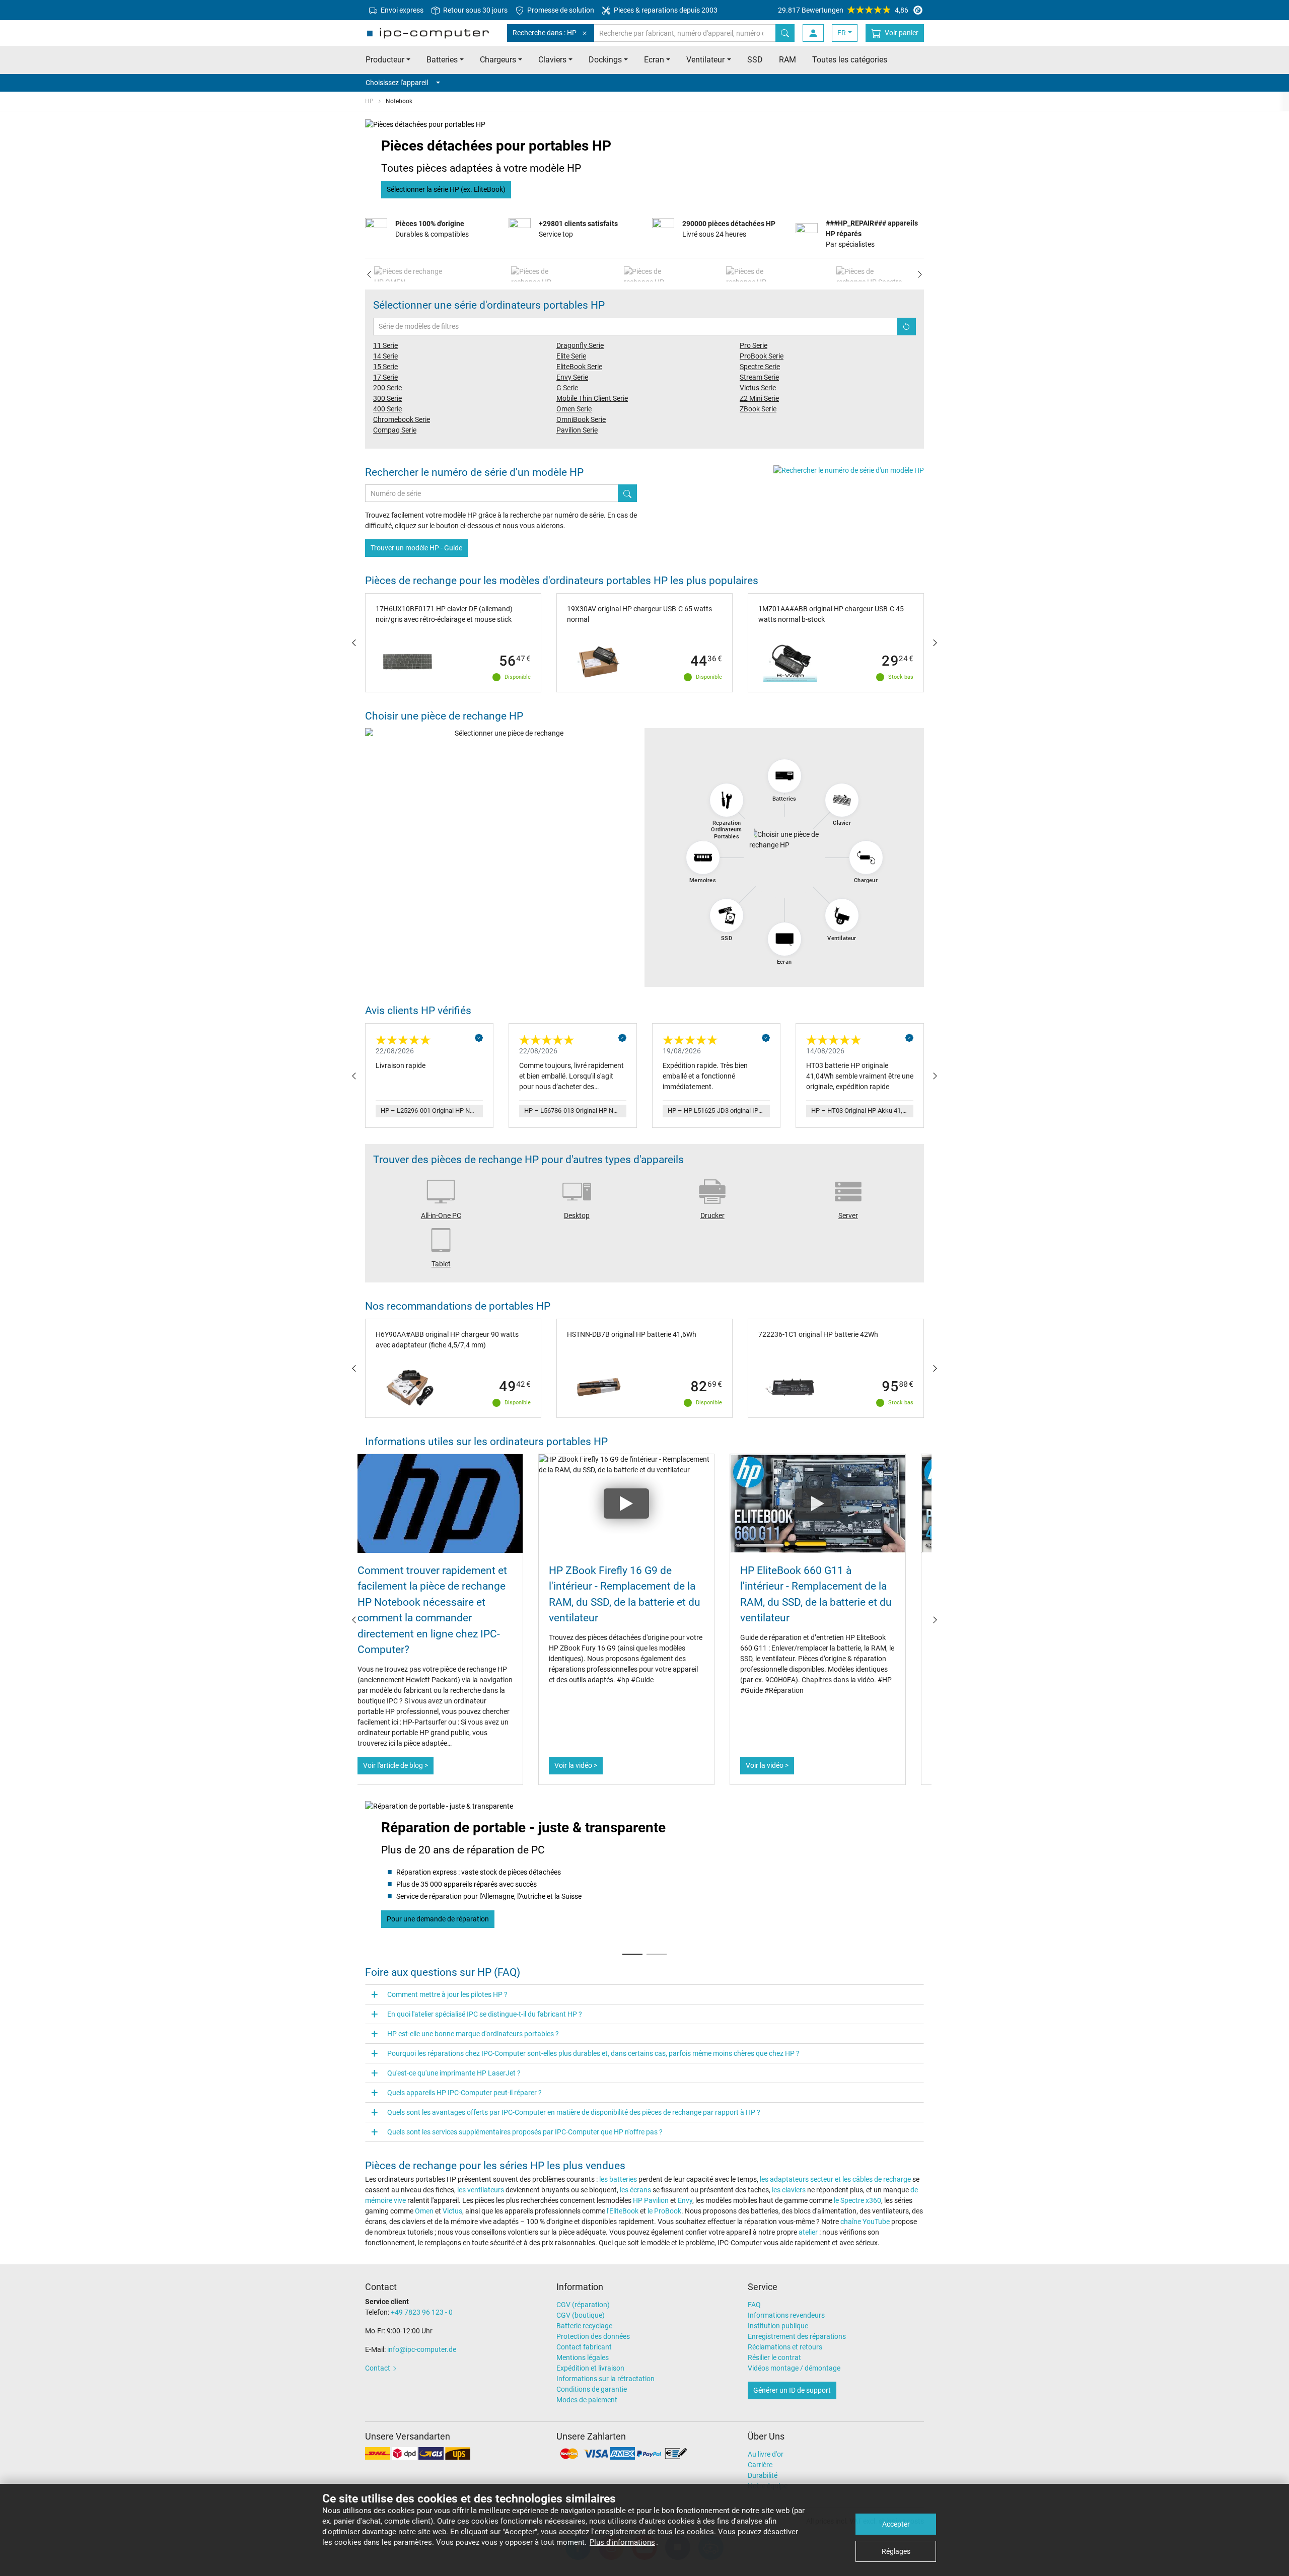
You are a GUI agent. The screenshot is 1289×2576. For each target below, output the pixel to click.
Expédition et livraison (590, 2368)
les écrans (636, 2190)
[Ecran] (784, 939)
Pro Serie (754, 345)
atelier (808, 2232)
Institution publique (778, 2326)
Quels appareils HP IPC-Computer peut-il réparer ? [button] (464, 2093)
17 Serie (385, 377)
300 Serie (387, 398)
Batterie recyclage (584, 2326)
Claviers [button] (552, 60)
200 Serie (387, 388)
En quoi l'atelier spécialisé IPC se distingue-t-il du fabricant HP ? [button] (485, 2014)
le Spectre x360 (857, 2200)
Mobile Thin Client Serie (592, 398)
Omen (425, 2211)
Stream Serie (759, 377)
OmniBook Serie (581, 419)
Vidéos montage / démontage (794, 2368)
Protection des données (593, 2336)
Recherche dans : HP (545, 33)
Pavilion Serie (577, 430)
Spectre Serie (760, 367)
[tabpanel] (644, 1871)
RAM (787, 60)
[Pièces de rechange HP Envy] (645, 274)
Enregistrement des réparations (797, 2336)
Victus (452, 2211)
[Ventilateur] (842, 915)
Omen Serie (574, 409)
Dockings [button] (605, 60)
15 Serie (385, 367)
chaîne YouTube (865, 2222)
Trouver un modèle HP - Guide (416, 548)
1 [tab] (632, 1950)
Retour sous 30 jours (475, 10)
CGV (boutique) (581, 2315)
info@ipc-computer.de (422, 2349)
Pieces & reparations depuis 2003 (665, 10)
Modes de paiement (587, 2400)
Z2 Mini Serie (759, 398)
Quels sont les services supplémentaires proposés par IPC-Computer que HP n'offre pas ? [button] (525, 2132)
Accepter (896, 2524)
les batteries (619, 2179)
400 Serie (387, 409)
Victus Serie (758, 388)
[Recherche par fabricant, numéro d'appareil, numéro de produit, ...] (785, 33)
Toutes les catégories (850, 60)
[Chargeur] (866, 857)
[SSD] (727, 915)
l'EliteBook (623, 2211)
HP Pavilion (651, 2200)
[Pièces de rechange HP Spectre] (869, 274)
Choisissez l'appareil (397, 83)
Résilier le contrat (774, 2357)
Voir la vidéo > (403, 1765)
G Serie (567, 388)
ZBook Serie (758, 409)
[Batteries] (784, 776)
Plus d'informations (622, 2542)
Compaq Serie (395, 430)
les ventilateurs (481, 2190)
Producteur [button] (385, 60)
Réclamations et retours (785, 2347)
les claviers (789, 2190)
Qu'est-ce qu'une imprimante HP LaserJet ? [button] (454, 2073)
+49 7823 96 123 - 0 (422, 2312)
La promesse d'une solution (429, 1919)
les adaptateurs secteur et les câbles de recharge (835, 2179)
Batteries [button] (442, 60)
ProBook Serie (762, 356)
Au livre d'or (766, 2454)
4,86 (843, 10)
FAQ (754, 2305)
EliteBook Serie (579, 367)
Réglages (896, 2551)
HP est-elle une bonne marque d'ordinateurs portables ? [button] (473, 2034)
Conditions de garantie (592, 2389)
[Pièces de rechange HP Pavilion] (537, 274)
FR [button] (842, 33)
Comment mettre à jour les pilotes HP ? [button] (447, 1994)
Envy (685, 2200)
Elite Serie (571, 356)
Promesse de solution (560, 10)
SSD (755, 60)
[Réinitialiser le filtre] (906, 327)
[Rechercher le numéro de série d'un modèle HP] (849, 470)
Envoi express (401, 10)
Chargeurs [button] (498, 60)
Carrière (760, 2465)
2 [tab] (657, 1950)
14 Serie (385, 356)
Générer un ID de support (792, 2390)
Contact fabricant (584, 2347)
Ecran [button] (654, 60)
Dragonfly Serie (580, 345)
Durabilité (763, 2475)
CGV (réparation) (583, 2305)
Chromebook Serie (402, 419)
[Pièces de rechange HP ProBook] (751, 274)
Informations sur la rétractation (605, 2379)
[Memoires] (703, 857)
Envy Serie (572, 377)
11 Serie (385, 345)
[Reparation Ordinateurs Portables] (727, 800)
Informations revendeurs (786, 2315)
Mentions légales (583, 2357)
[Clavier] (842, 800)
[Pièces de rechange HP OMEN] (412, 274)
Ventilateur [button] (705, 60)
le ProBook (664, 2211)
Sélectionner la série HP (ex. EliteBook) (446, 189)
